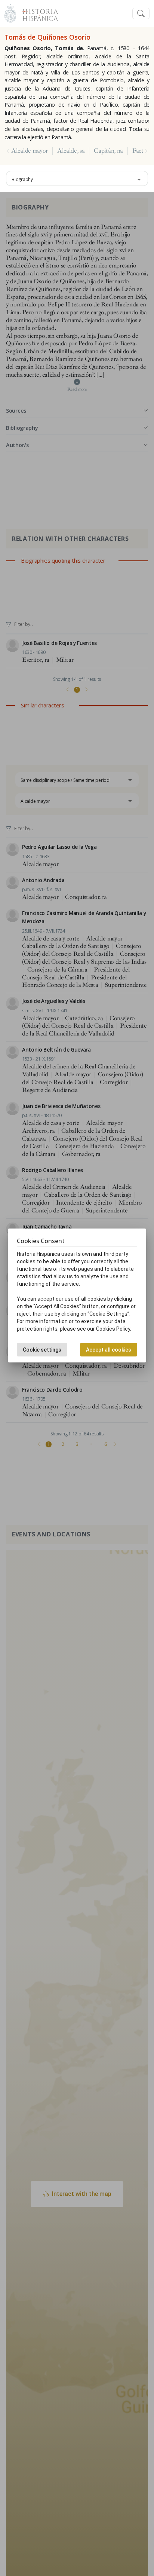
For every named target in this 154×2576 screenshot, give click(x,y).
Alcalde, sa (71, 151)
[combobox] (77, 178)
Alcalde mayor (30, 151)
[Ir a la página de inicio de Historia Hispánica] (37, 13)
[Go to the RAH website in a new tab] (10, 13)
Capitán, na (108, 151)
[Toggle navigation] (141, 14)
